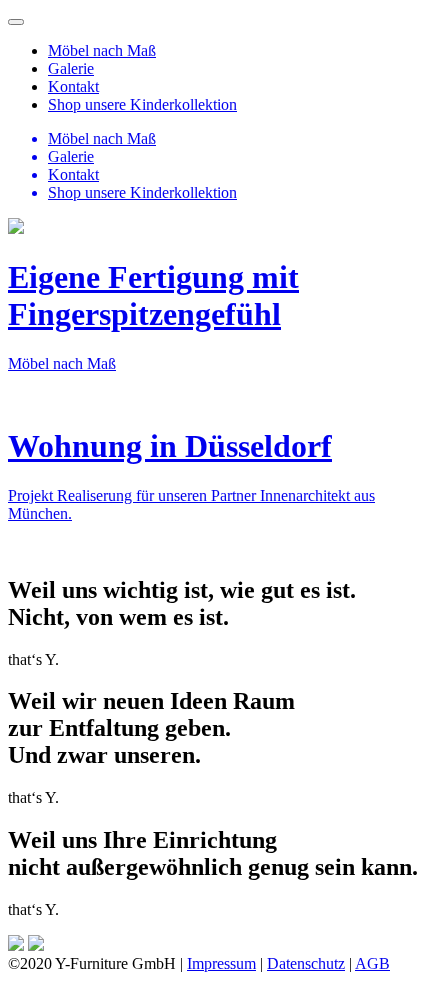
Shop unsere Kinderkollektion (142, 104)
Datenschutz (306, 963)
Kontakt (73, 86)
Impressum (221, 963)
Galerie (71, 68)
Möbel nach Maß (102, 50)
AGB (372, 963)
